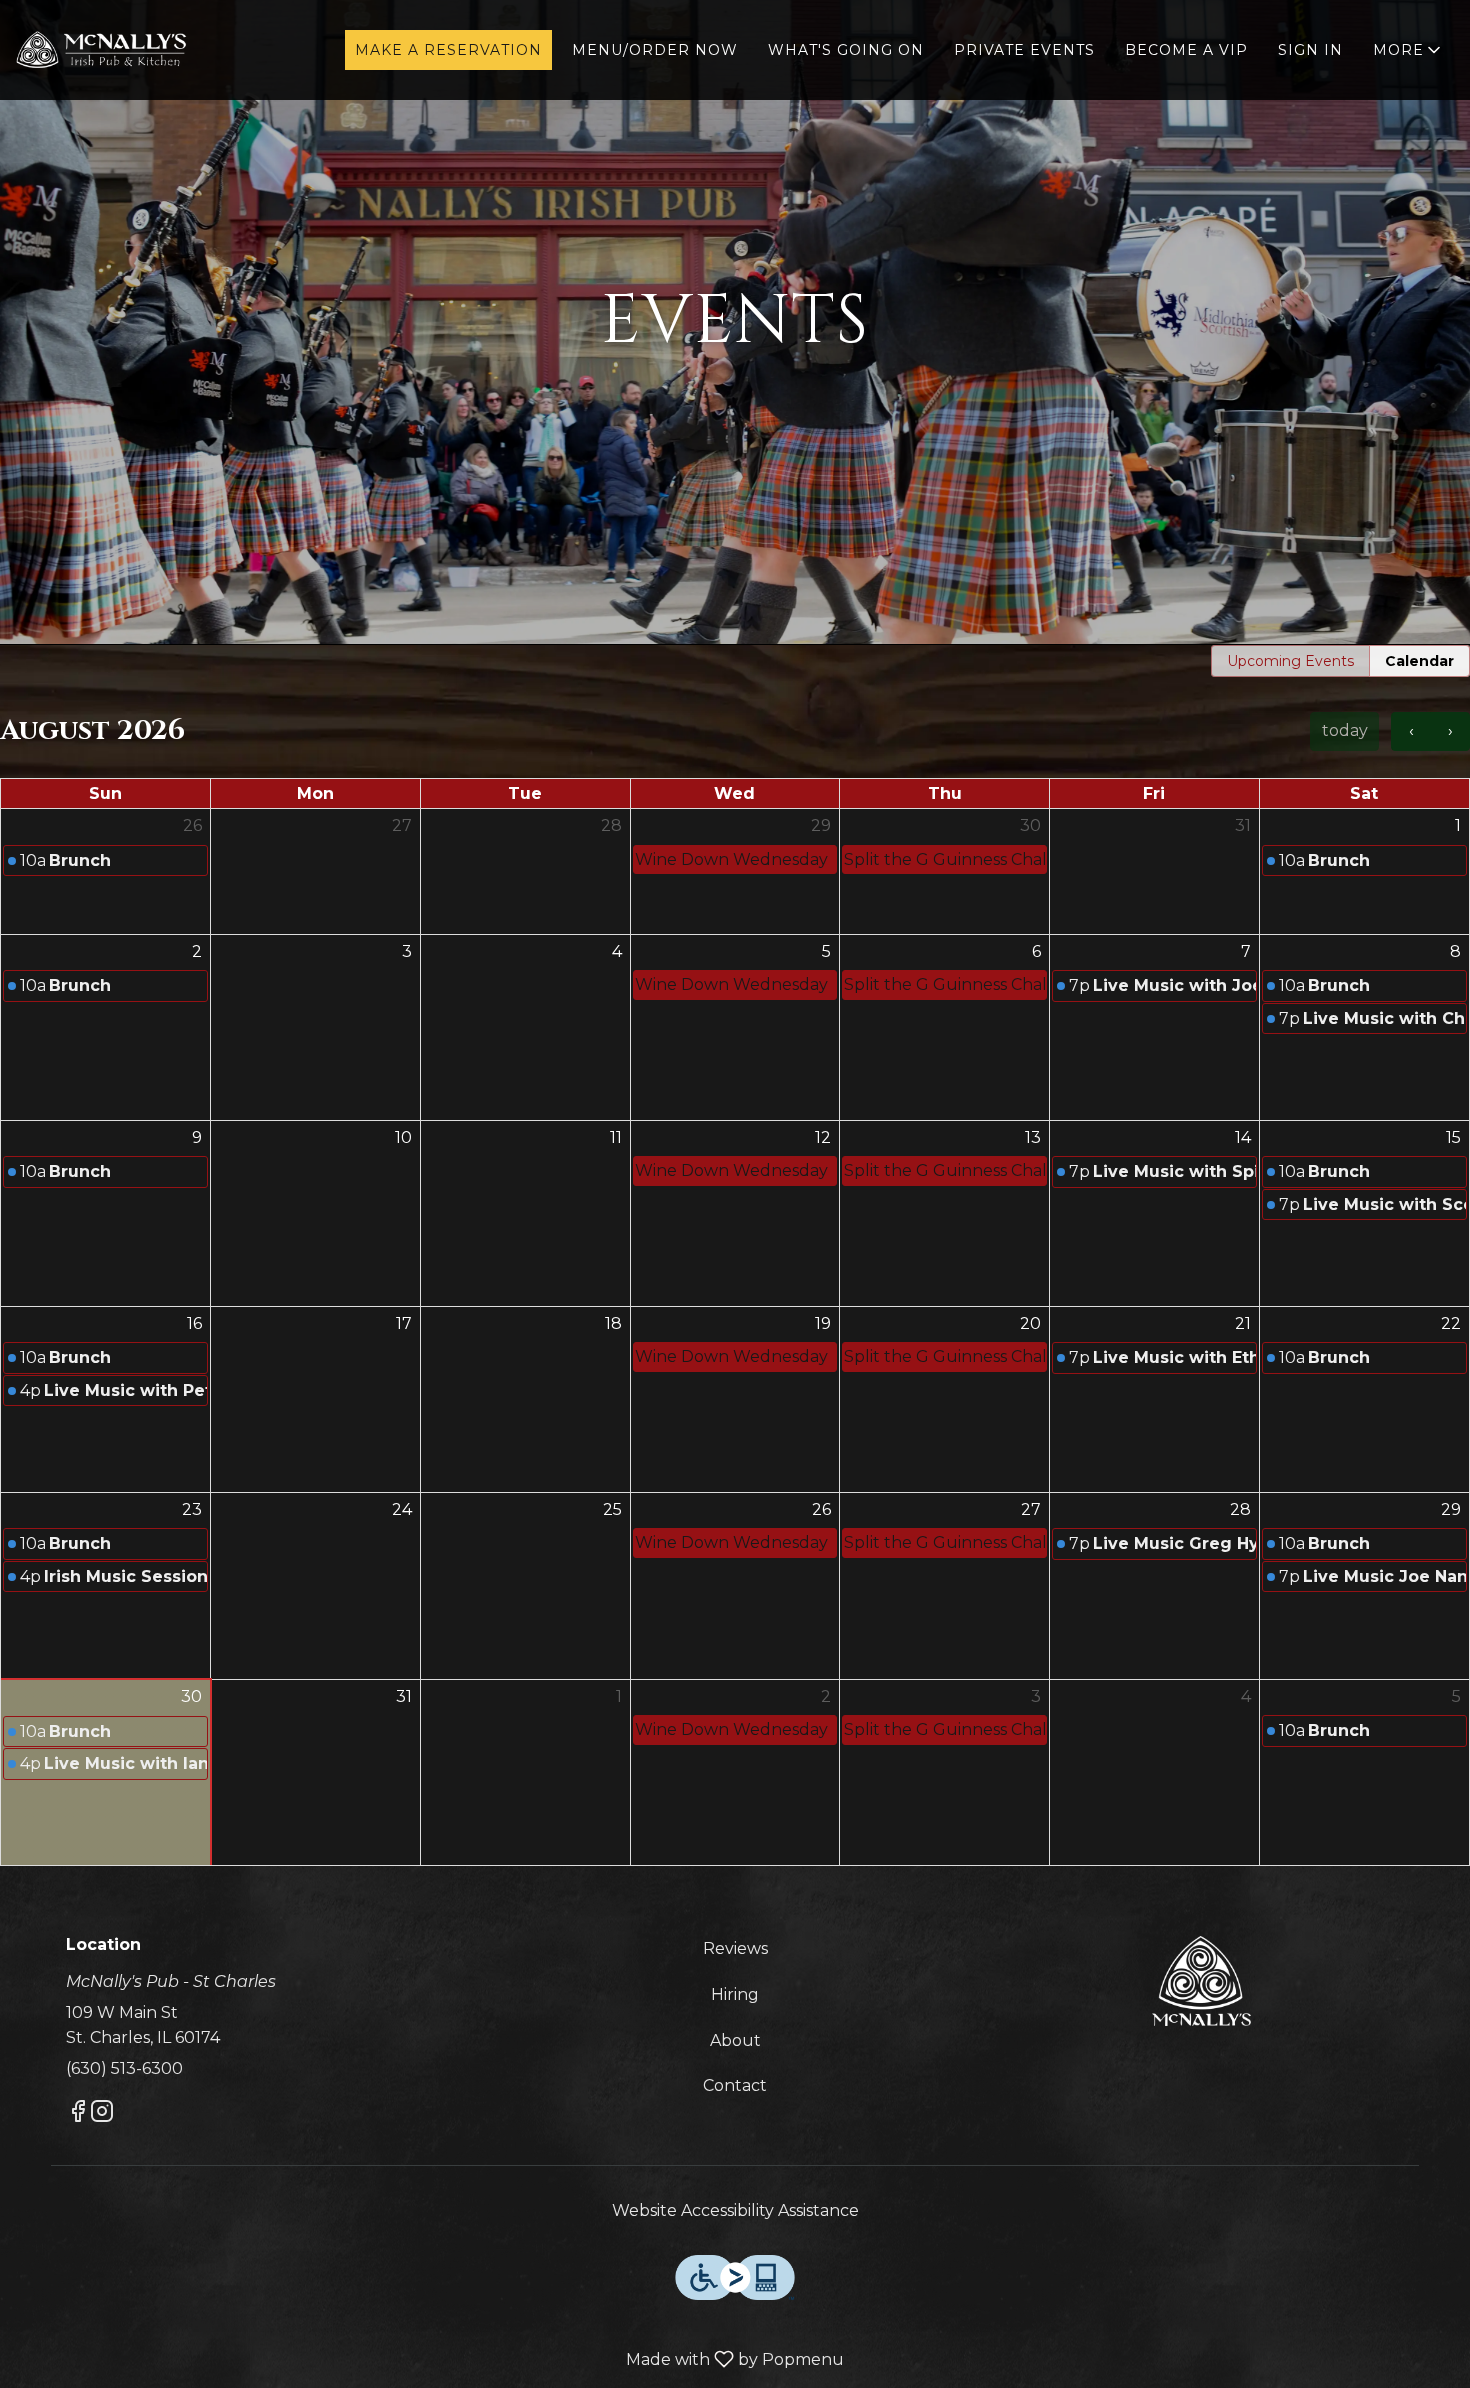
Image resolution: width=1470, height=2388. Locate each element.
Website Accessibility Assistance (735, 2210)
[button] (1408, 50)
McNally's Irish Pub (1201, 1981)
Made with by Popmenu (429, 2360)
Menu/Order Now (655, 50)
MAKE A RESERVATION (448, 50)
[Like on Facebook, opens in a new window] (78, 2114)
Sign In (1310, 50)
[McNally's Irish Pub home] (106, 50)
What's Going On (846, 50)
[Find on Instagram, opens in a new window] (102, 2114)
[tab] (1290, 661)
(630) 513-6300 (124, 2068)
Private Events (1024, 50)
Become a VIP (1186, 50)
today (1345, 730)
